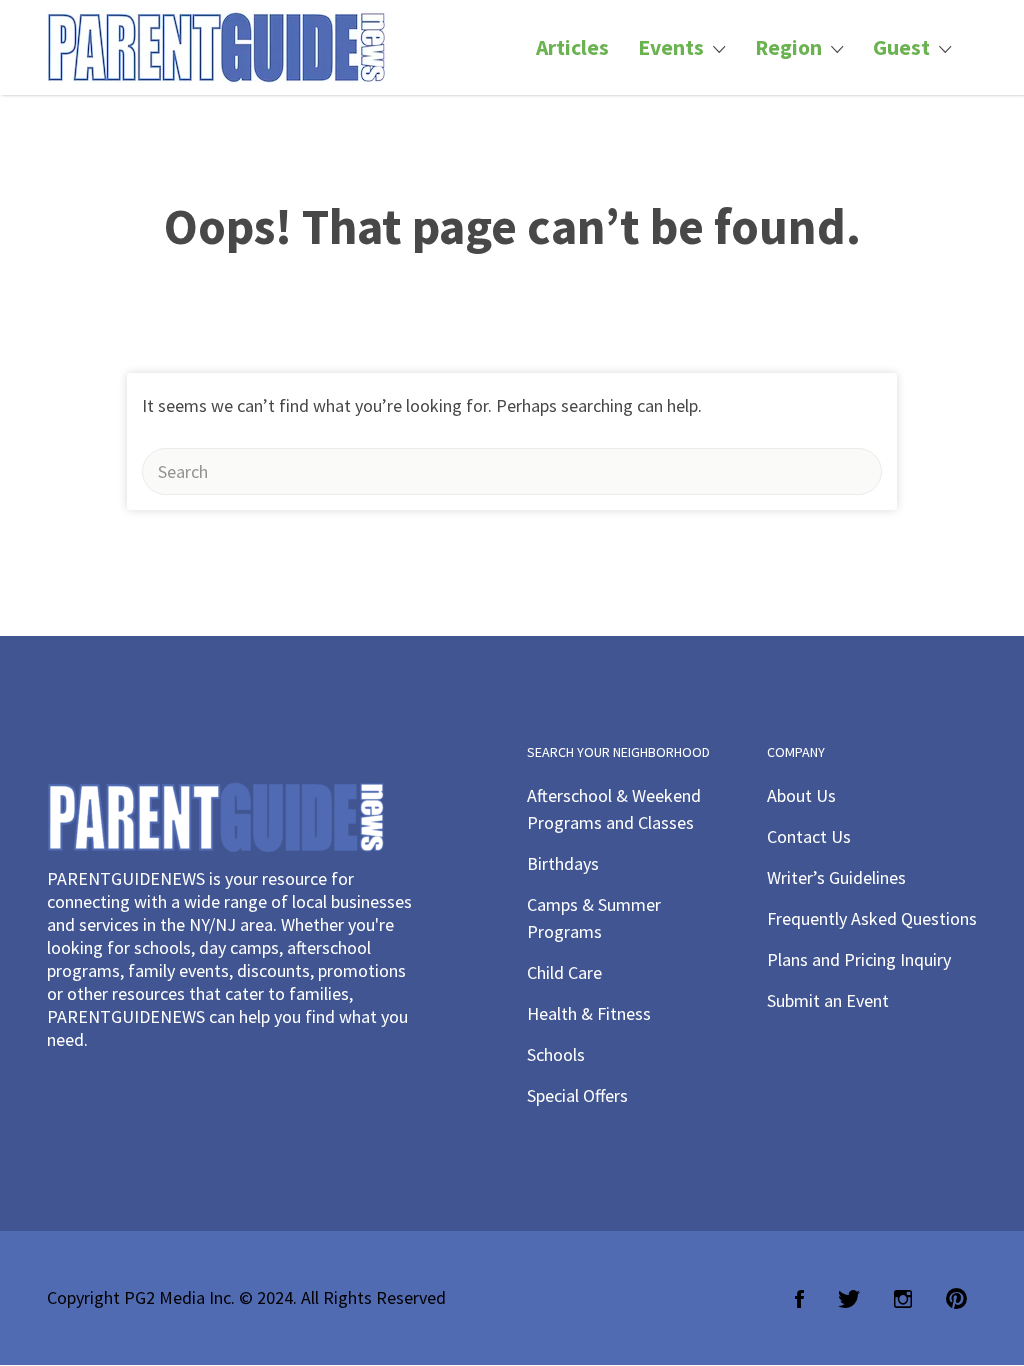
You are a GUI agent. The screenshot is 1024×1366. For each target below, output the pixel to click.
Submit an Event (828, 1000)
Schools (556, 1054)
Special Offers (577, 1095)
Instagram (903, 1299)
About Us (801, 795)
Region (788, 47)
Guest (901, 47)
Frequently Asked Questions (872, 918)
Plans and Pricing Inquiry (859, 959)
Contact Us (809, 836)
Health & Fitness (589, 1013)
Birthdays (563, 863)
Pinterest (956, 1299)
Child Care (564, 972)
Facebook (799, 1299)
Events (671, 47)
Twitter (849, 1299)
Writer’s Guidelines (836, 877)
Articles (572, 47)
